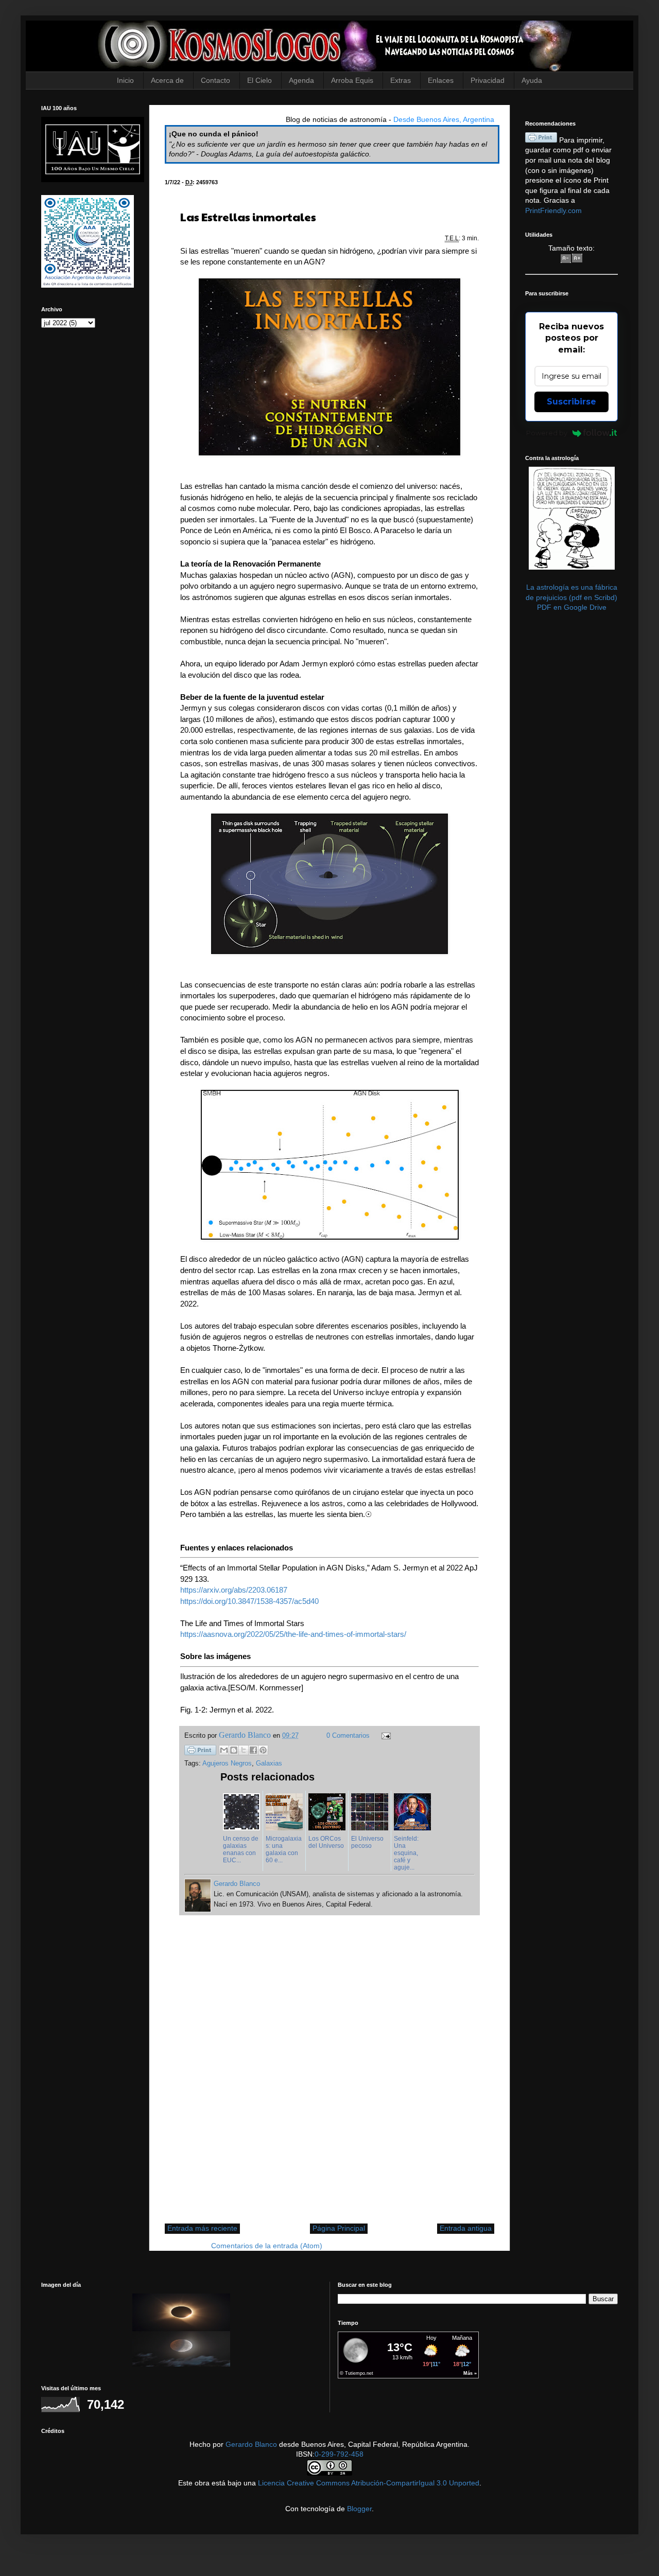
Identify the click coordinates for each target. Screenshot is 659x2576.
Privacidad (488, 80)
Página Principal (339, 2228)
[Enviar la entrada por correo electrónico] (385, 1736)
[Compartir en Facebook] (253, 1750)
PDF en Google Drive (572, 607)
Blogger (359, 2509)
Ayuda (532, 80)
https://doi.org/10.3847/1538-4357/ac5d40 (249, 1601)
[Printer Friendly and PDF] (200, 1752)
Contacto (215, 80)
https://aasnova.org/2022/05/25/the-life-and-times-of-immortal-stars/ (293, 1634)
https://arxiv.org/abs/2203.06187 (234, 1590)
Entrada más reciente (202, 2228)
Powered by (547, 433)
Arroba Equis (352, 80)
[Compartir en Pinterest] (263, 1750)
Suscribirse (571, 402)
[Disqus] (329, 2075)
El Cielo (259, 80)
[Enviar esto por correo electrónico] (224, 1750)
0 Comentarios (348, 1736)
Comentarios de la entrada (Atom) (267, 2246)
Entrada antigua (466, 2228)
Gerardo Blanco (251, 2444)
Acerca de (167, 80)
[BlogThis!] (234, 1750)
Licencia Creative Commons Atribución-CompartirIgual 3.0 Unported (369, 2483)
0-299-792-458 (339, 2454)
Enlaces (441, 80)
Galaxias (269, 1763)
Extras (401, 80)
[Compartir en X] (244, 1750)
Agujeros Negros (227, 1763)
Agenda (301, 80)
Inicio (125, 80)
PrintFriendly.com (553, 210)
